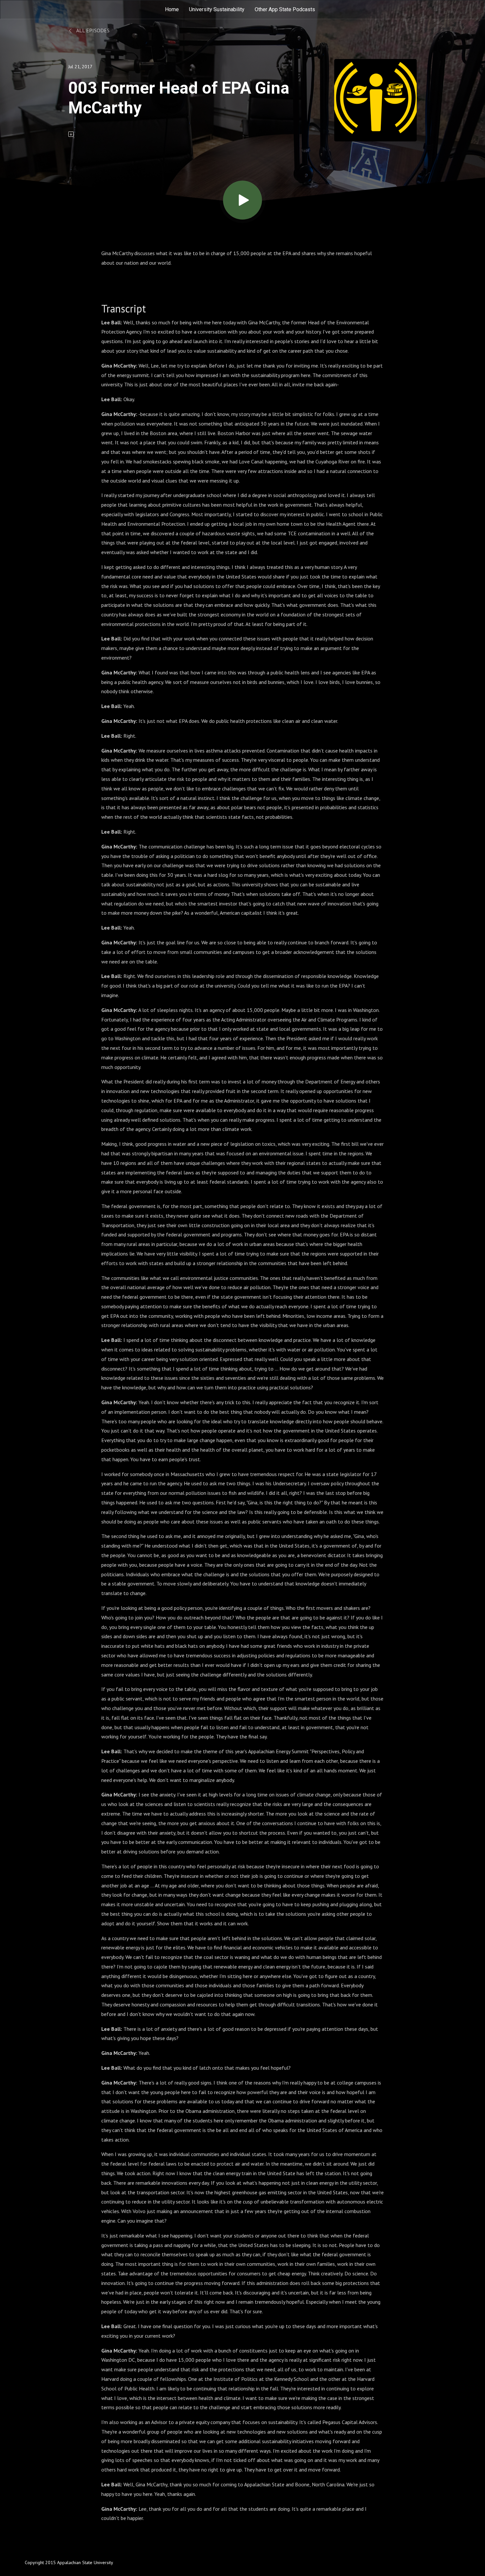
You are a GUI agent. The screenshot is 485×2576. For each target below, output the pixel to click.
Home (172, 9)
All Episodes (92, 30)
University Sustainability (217, 9)
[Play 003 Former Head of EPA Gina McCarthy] (242, 200)
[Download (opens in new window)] (71, 134)
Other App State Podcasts (285, 9)
